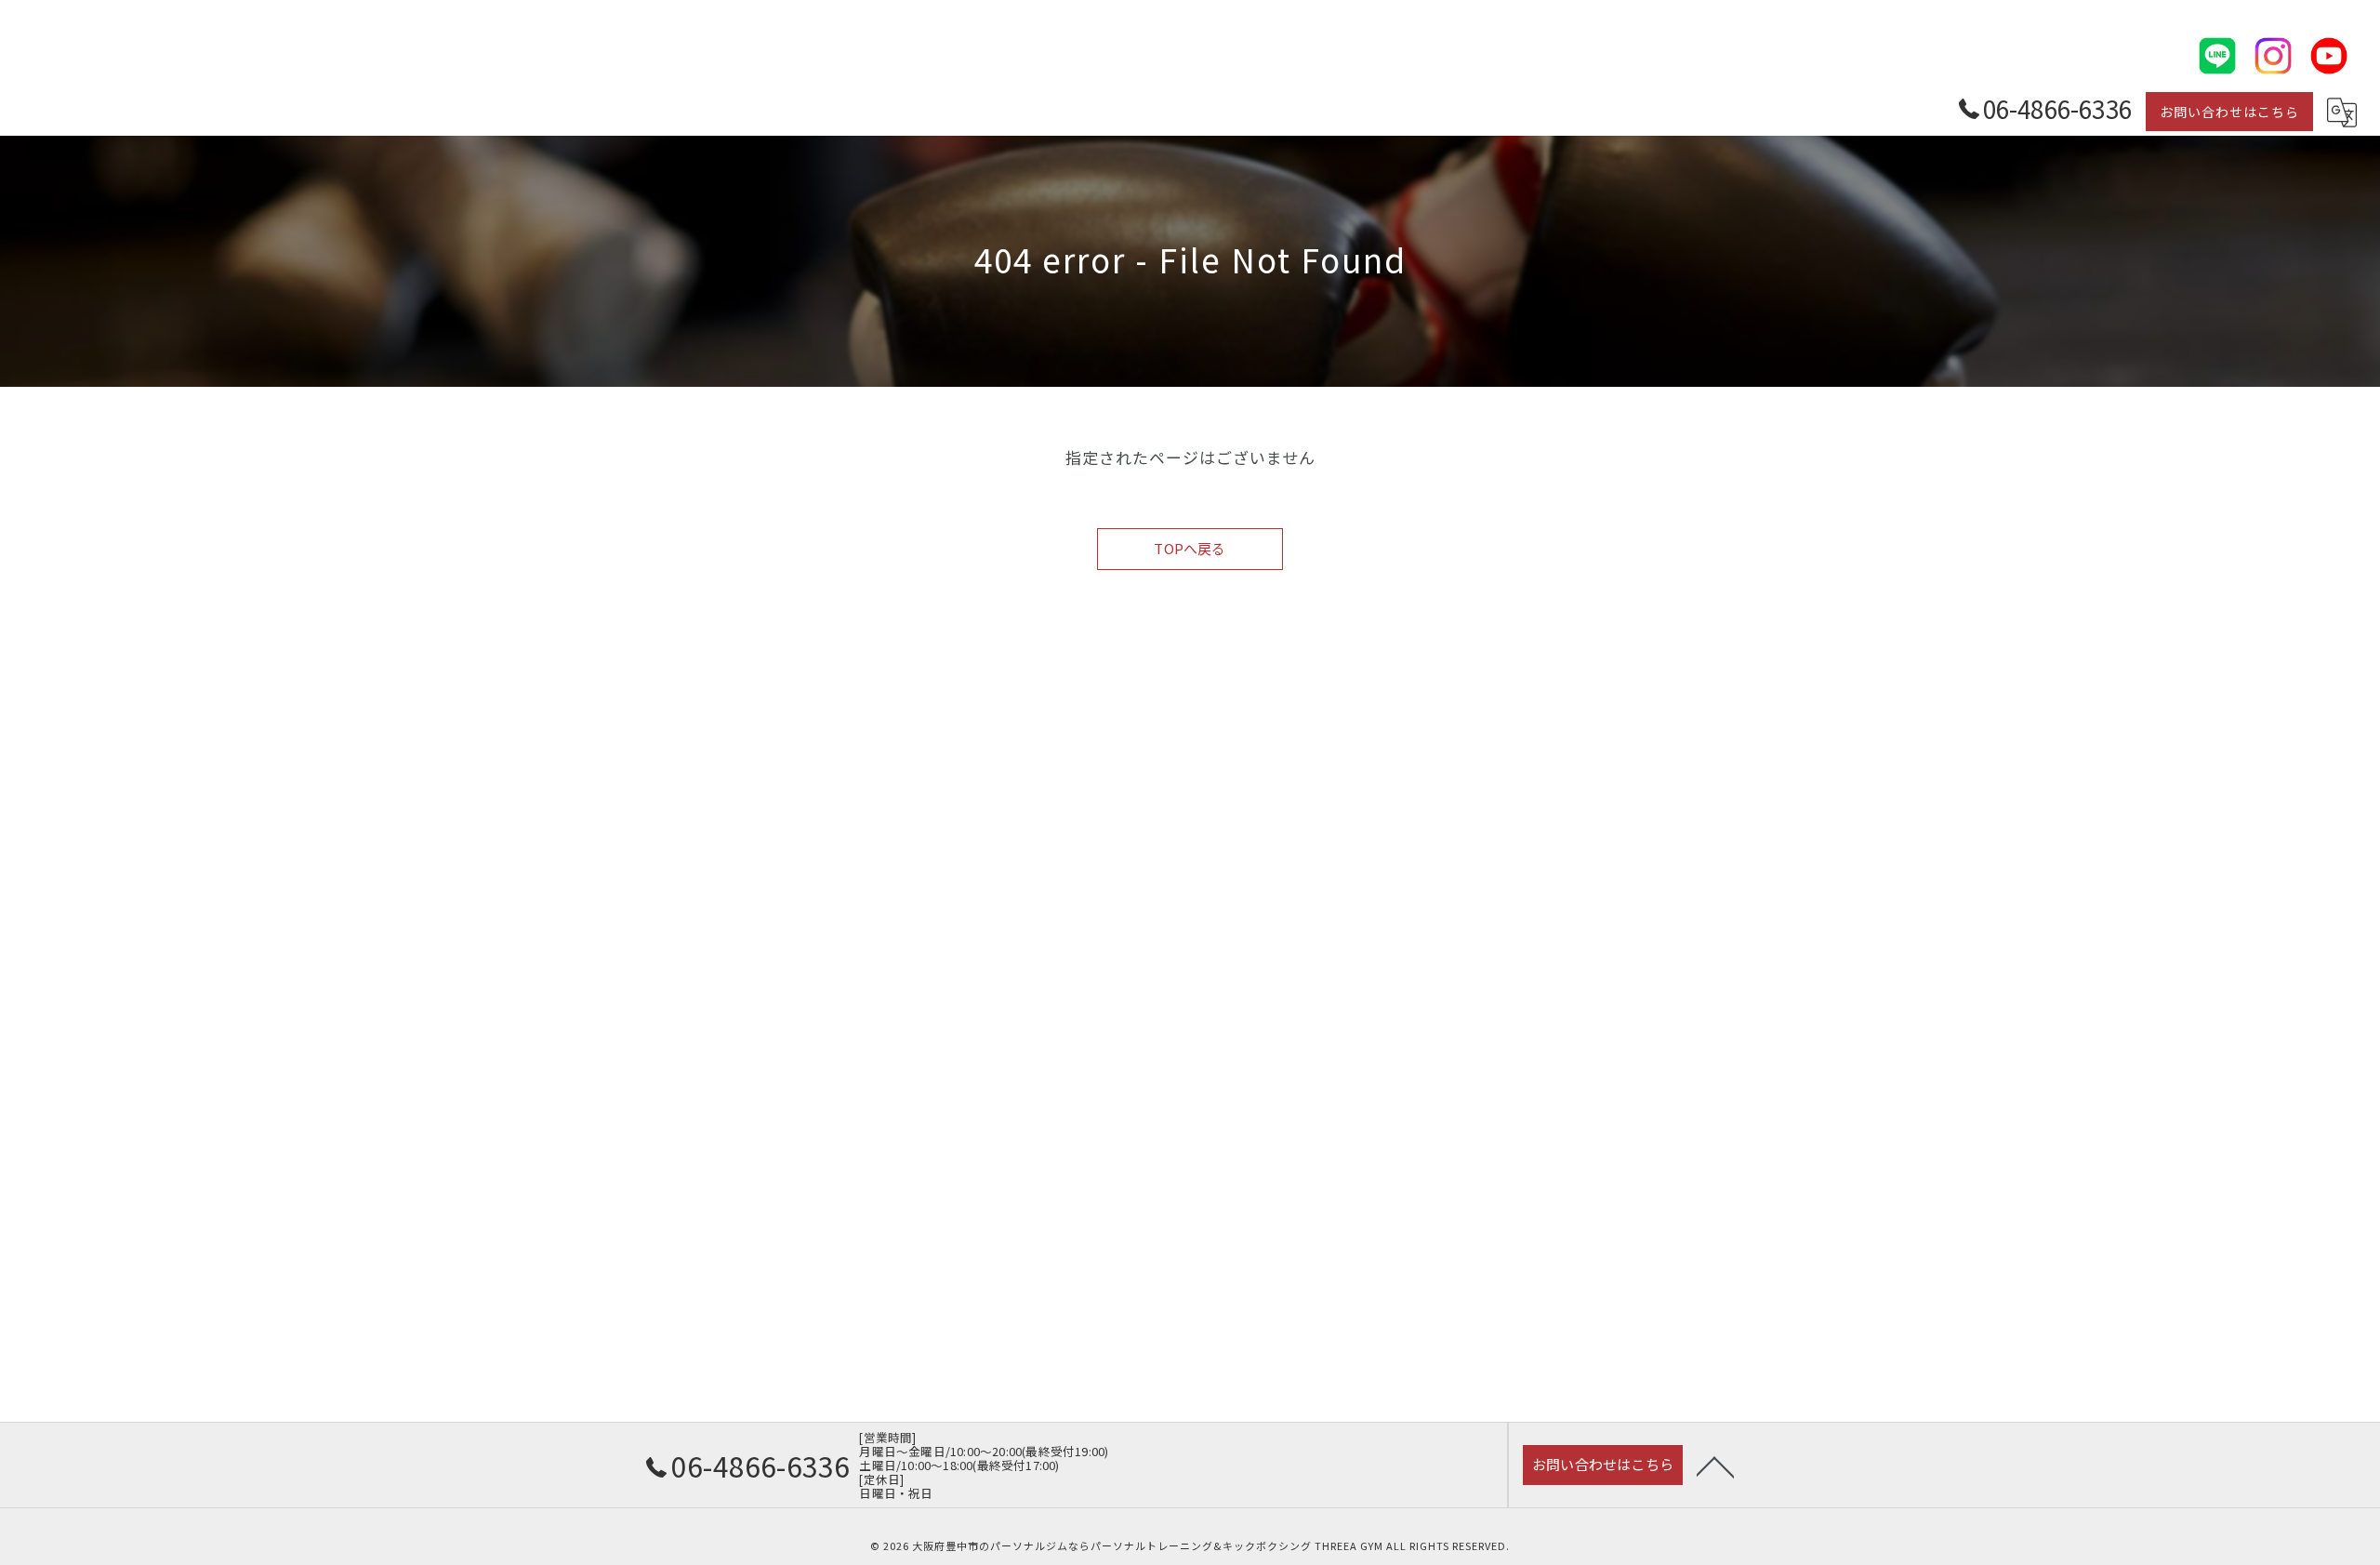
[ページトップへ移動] (1715, 1466)
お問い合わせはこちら (2229, 112)
